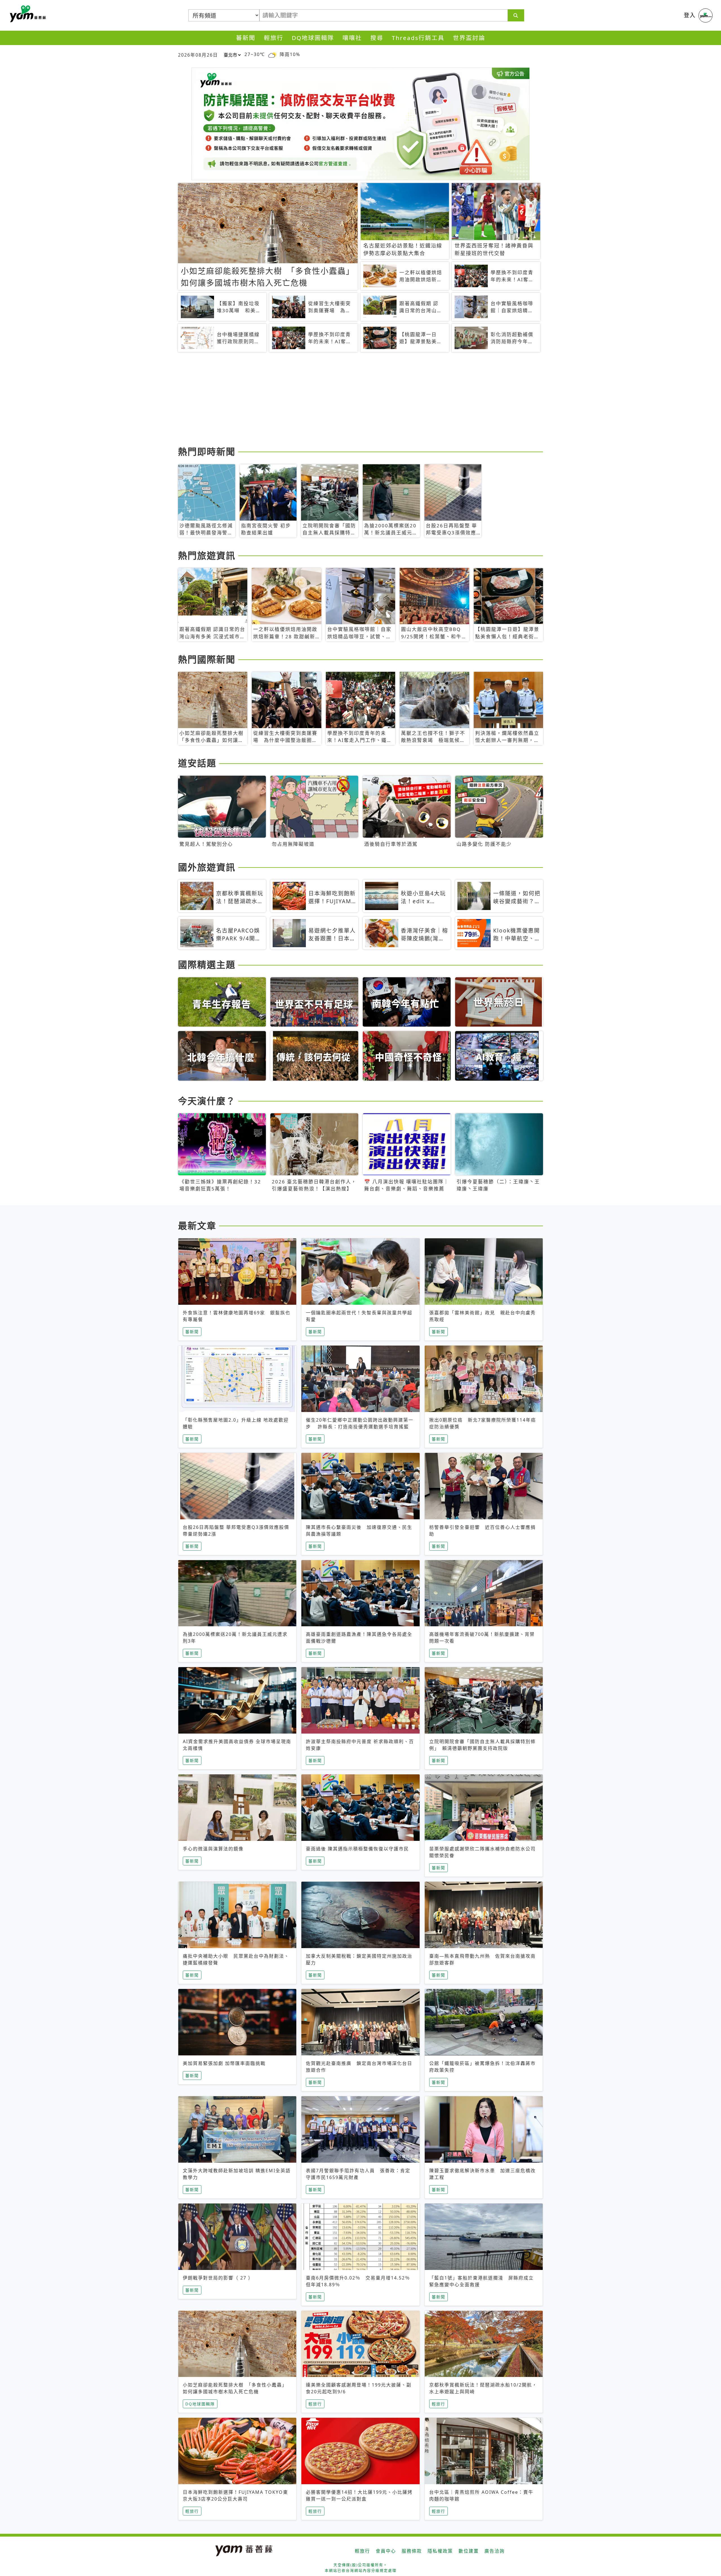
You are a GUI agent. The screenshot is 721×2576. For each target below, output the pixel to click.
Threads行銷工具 (418, 38)
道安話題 (197, 763)
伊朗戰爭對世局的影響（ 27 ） (218, 2278)
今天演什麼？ (207, 1101)
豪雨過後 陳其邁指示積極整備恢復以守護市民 (357, 1849)
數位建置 (469, 2551)
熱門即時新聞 (207, 451)
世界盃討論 (469, 38)
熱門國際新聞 (207, 659)
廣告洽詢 (495, 2551)
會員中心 (386, 2551)
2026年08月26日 (198, 55)
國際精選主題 (207, 964)
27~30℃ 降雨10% (272, 54)
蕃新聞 (246, 38)
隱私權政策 (440, 2551)
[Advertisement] (347, 400)
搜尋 (377, 38)
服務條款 (412, 2551)
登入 (690, 15)
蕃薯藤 (27, 14)
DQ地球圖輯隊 (313, 38)
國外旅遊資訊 (207, 867)
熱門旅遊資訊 (207, 555)
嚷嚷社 (352, 38)
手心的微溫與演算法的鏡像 (213, 1849)
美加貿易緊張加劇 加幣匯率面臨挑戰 (224, 2063)
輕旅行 (274, 38)
